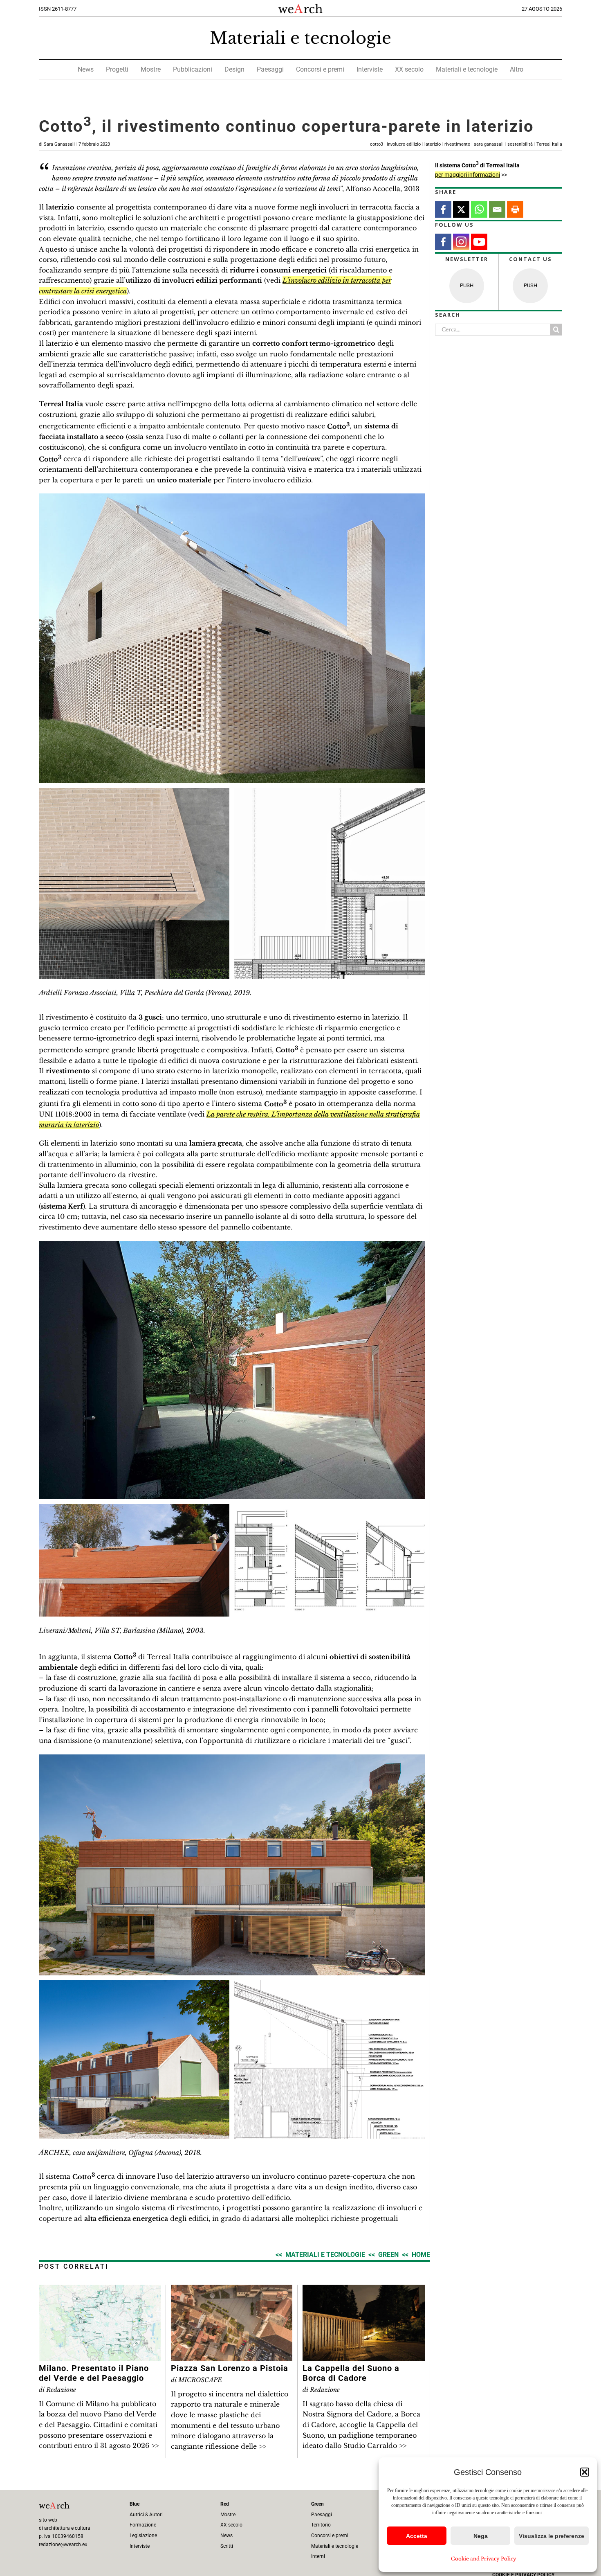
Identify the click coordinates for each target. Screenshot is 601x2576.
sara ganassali (489, 144)
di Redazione (57, 2390)
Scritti (227, 2546)
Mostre (151, 69)
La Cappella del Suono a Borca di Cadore (351, 2373)
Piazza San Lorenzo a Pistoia (230, 2368)
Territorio (321, 2525)
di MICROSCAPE (196, 2380)
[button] (585, 2472)
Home (421, 2255)
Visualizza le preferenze (552, 2536)
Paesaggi (270, 69)
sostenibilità (520, 144)
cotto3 (377, 144)
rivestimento (457, 144)
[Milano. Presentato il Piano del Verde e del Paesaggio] (100, 2290)
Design (234, 69)
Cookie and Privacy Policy (484, 2559)
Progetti (117, 69)
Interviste (370, 69)
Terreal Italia (549, 144)
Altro (517, 69)
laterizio (433, 144)
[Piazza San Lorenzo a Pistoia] (232, 2290)
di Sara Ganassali (74, 144)
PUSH (467, 285)
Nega (481, 2536)
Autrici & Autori (146, 2515)
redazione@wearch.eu (63, 2544)
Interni (318, 2556)
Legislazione (143, 2535)
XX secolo (409, 69)
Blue (135, 2504)
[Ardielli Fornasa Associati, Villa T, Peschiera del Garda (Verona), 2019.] (232, 497)
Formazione (143, 2525)
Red (225, 2504)
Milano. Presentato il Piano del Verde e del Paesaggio (94, 2373)
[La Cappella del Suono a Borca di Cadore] (364, 2290)
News (86, 69)
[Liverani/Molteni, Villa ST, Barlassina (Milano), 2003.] (232, 1244)
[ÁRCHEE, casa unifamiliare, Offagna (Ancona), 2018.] (232, 1758)
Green (388, 2255)
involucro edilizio (404, 144)
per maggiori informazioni (468, 175)
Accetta (417, 2536)
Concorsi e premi (320, 69)
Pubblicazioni (193, 69)
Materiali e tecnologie (300, 38)
